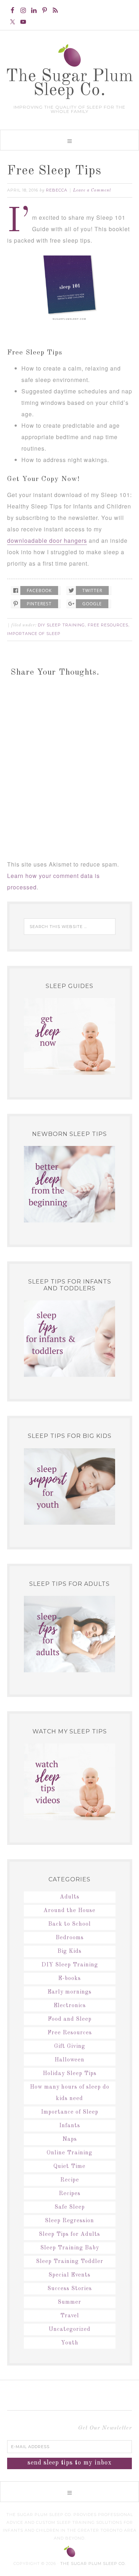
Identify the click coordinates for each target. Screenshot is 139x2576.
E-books (69, 1979)
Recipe (70, 2180)
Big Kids (69, 1951)
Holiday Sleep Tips (70, 2074)
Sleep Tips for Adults (69, 2234)
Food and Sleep (70, 2019)
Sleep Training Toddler (70, 2262)
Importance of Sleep (34, 634)
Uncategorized (69, 2329)
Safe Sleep (70, 2207)
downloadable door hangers (47, 540)
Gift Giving (70, 2046)
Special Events (69, 2275)
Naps (70, 2139)
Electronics (70, 2006)
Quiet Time (69, 2166)
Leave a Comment (92, 190)
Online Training (69, 2153)
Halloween (69, 2060)
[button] (69, 140)
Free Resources (108, 625)
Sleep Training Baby (70, 2248)
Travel (70, 2316)
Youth (70, 2343)
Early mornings (69, 1992)
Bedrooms (70, 1938)
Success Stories (70, 2289)
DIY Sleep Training (61, 625)
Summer (69, 2302)
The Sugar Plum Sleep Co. (70, 83)
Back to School (69, 1924)
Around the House (69, 1911)
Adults (70, 1897)
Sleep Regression (69, 2221)
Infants (70, 2126)
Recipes (70, 2194)
